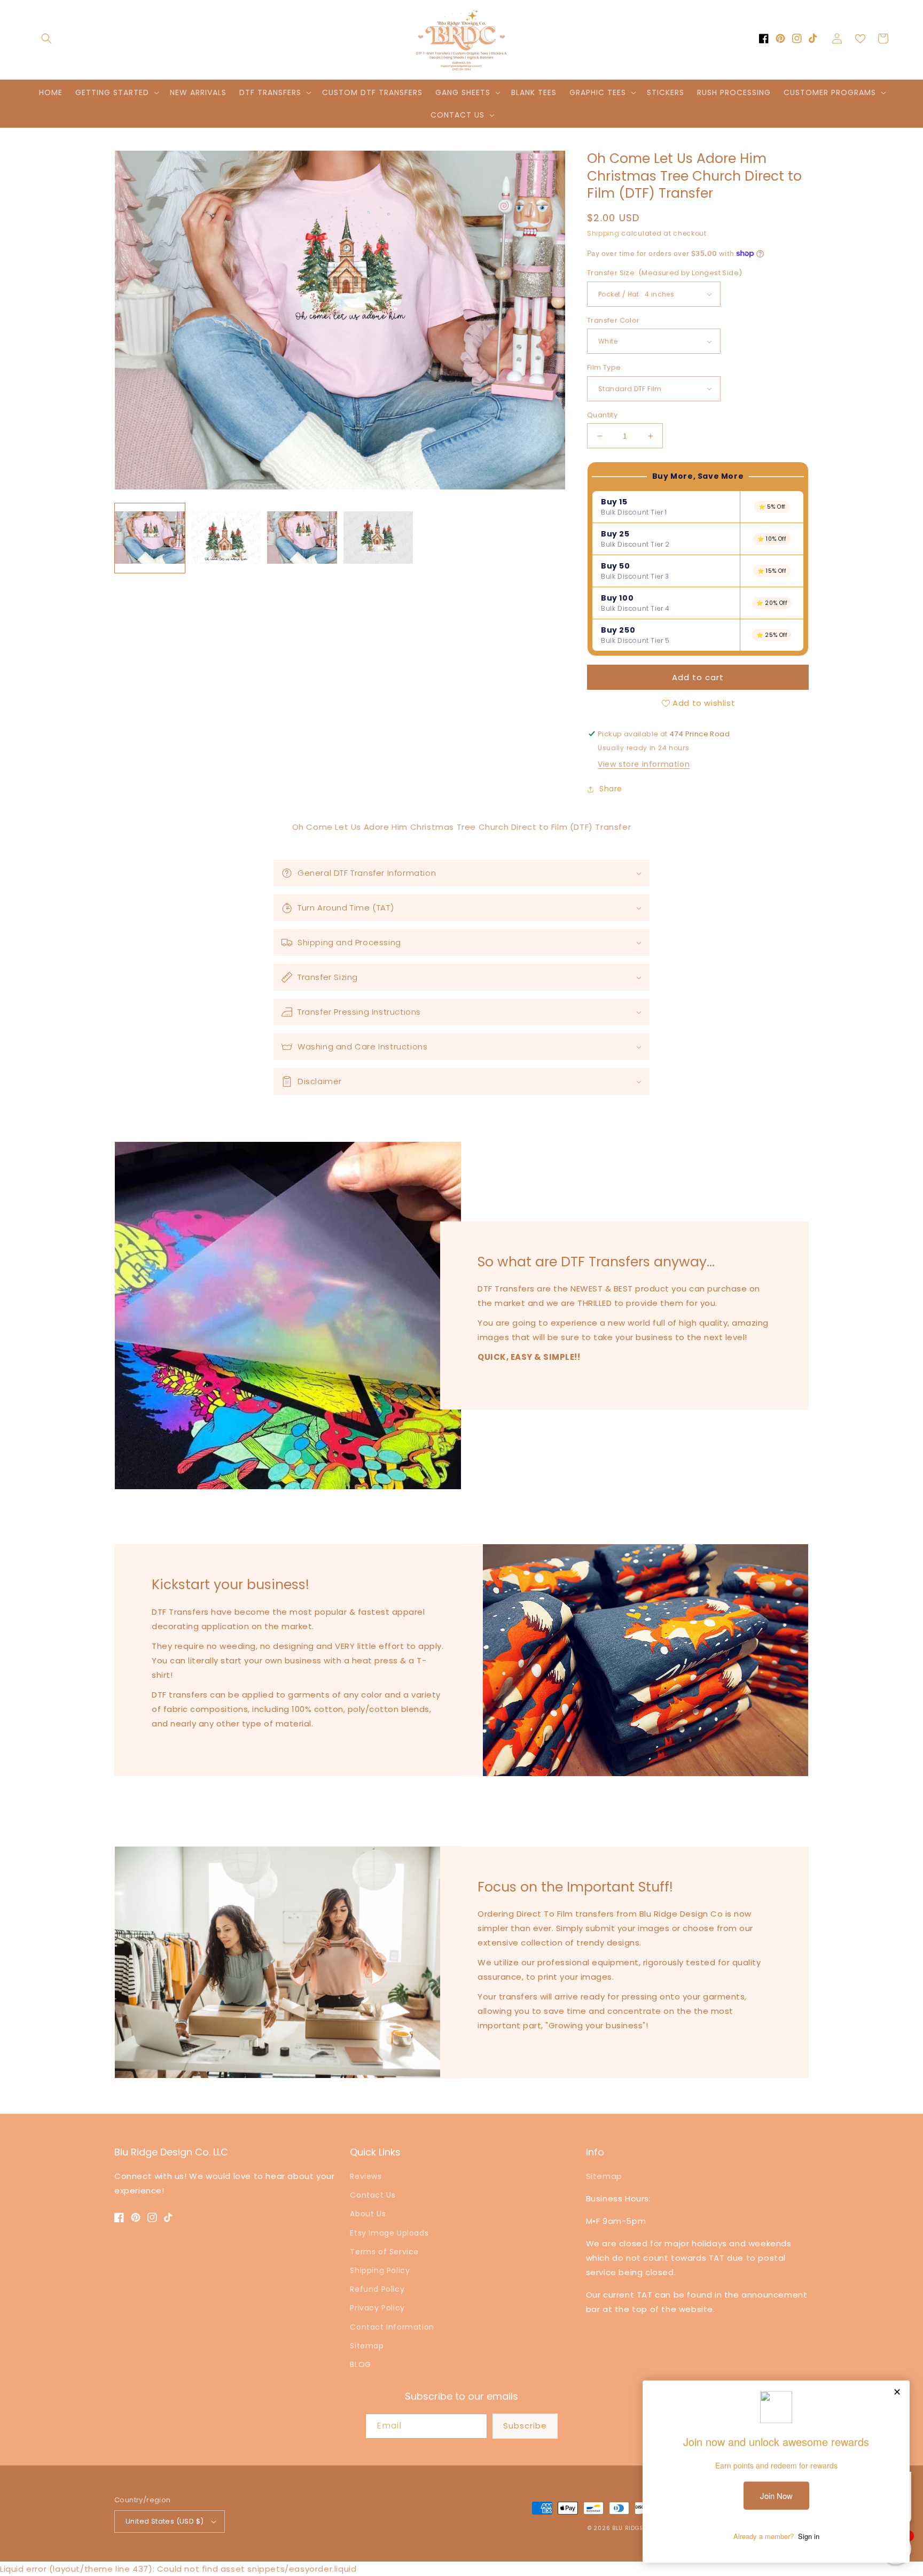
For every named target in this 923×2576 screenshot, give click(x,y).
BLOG (360, 2364)
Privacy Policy (377, 2308)
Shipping (603, 233)
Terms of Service (384, 2252)
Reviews (366, 2176)
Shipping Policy (380, 2270)
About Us (368, 2214)
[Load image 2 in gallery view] (226, 538)
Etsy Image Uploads (389, 2233)
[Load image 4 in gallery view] (378, 538)
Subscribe (525, 2426)
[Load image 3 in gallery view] (302, 538)
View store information (644, 764)
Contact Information (392, 2327)
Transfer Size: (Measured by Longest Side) (664, 273)
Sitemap (367, 2346)
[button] (46, 38)
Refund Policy (377, 2289)
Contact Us (373, 2195)
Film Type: (605, 367)
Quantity (602, 415)
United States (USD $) (165, 2521)
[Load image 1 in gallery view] (150, 538)
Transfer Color (613, 320)
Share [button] (611, 789)
